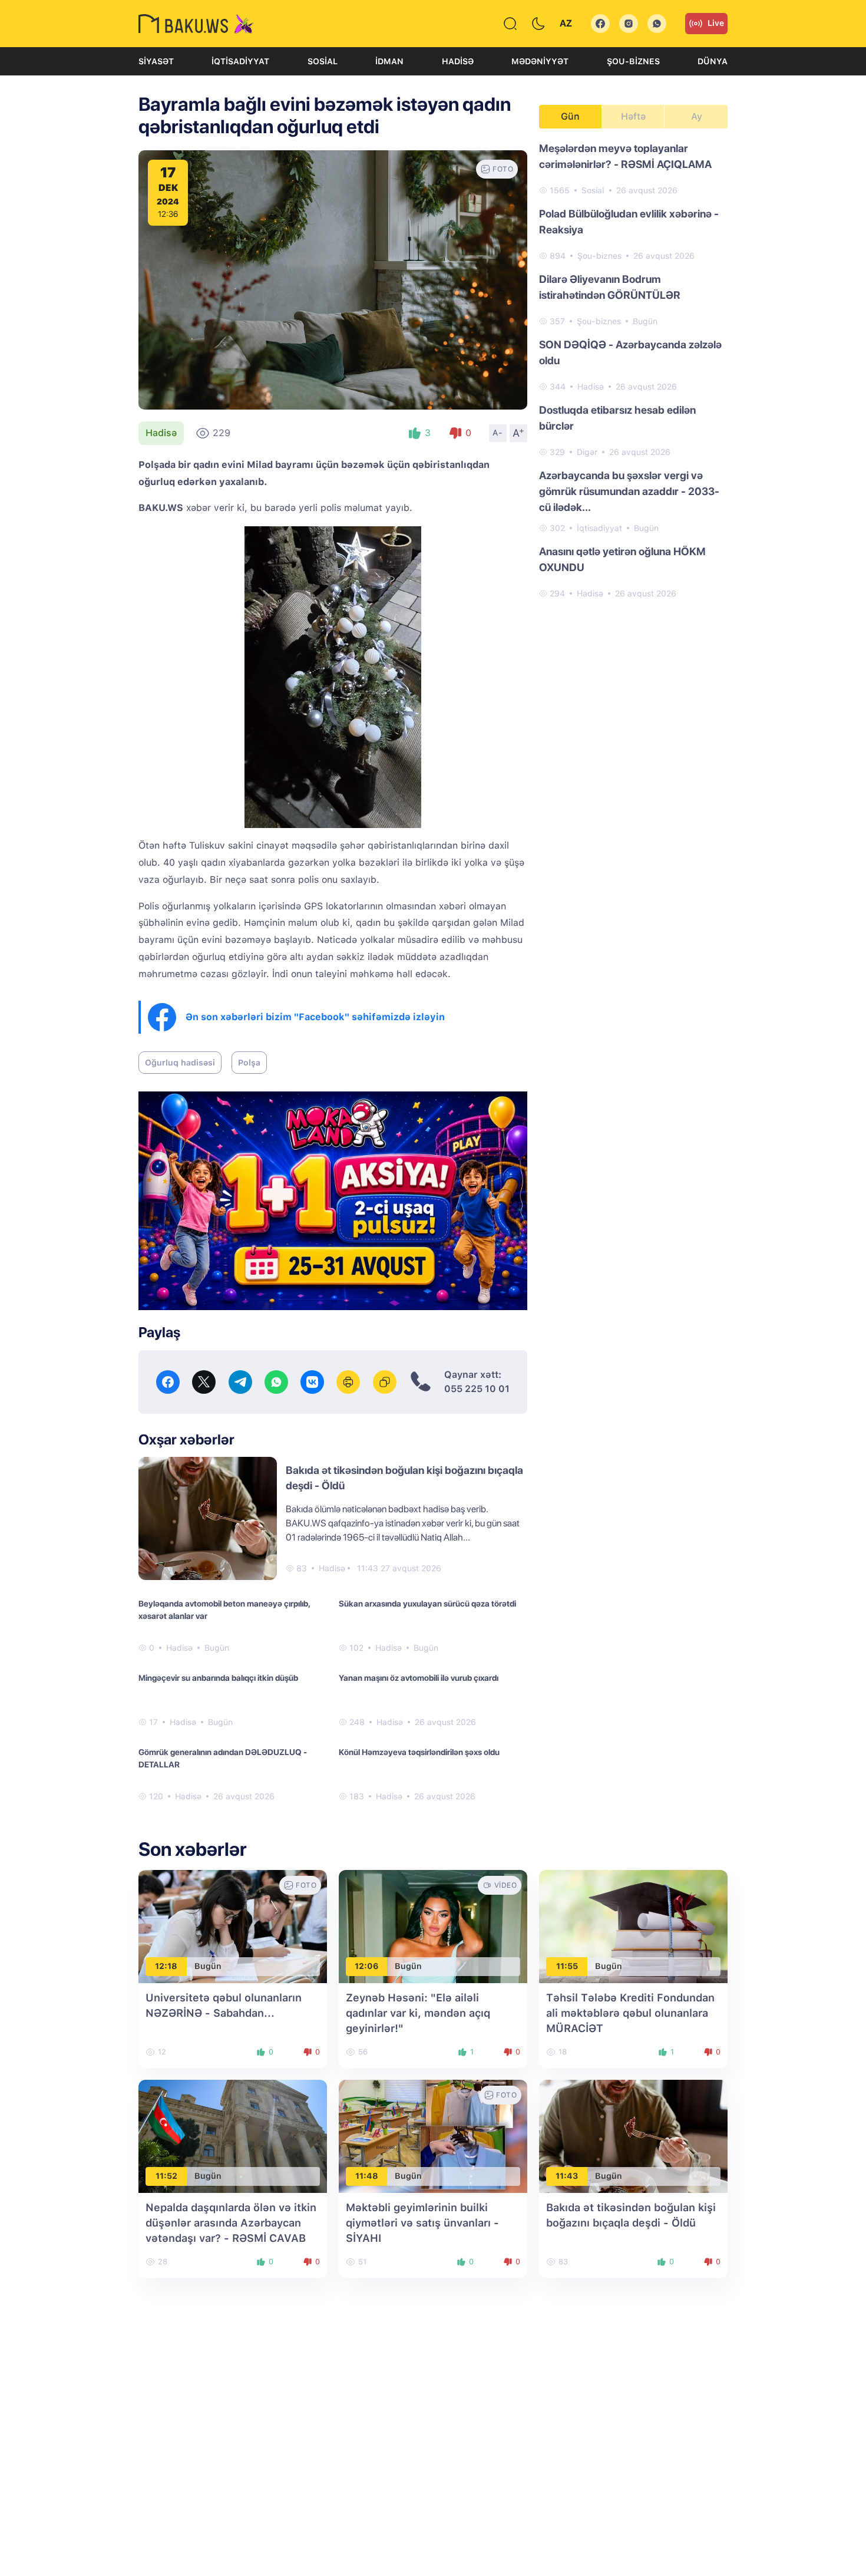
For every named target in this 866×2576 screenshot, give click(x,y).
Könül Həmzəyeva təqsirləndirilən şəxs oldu (419, 1752)
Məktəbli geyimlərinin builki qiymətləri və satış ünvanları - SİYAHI (422, 2223)
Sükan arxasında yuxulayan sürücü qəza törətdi (427, 1604)
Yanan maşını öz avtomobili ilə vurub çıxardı (419, 1678)
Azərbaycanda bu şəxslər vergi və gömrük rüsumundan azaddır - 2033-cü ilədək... (629, 491)
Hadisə (458, 61)
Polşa (249, 1063)
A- (498, 433)
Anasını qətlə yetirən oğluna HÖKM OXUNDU (622, 559)
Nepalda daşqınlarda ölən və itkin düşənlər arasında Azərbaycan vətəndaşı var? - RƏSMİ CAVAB (231, 2223)
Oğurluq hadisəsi (180, 1063)
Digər (587, 452)
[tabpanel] (633, 370)
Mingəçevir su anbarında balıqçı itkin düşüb (218, 1678)
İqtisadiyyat (240, 61)
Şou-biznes (633, 61)
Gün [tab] (570, 116)
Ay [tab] (697, 116)
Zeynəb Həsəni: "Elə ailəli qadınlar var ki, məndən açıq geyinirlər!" (418, 2013)
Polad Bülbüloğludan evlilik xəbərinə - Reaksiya (629, 222)
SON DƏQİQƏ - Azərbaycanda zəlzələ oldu (630, 352)
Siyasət (156, 61)
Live (716, 23)
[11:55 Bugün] (633, 1926)
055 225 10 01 (477, 1389)
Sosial (323, 61)
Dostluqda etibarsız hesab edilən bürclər (617, 418)
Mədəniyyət (540, 61)
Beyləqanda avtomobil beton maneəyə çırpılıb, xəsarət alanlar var (224, 1610)
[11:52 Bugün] (233, 2135)
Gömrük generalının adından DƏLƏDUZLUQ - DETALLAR (223, 1758)
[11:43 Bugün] (633, 2135)
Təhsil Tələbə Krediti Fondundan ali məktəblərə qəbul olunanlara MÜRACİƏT (630, 2013)
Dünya (713, 61)
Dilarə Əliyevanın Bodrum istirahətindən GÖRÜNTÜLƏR (610, 287)
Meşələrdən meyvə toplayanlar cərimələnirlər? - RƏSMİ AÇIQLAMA (625, 156)
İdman (389, 61)
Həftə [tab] (633, 116)
